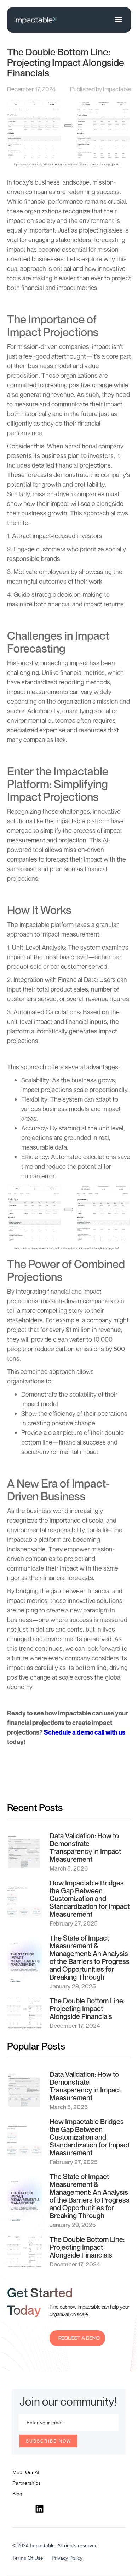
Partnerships (27, 2483)
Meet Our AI (26, 2472)
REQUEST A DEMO (79, 2338)
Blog (17, 2494)
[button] (118, 20)
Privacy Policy (67, 2558)
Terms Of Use (28, 2558)
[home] (35, 20)
